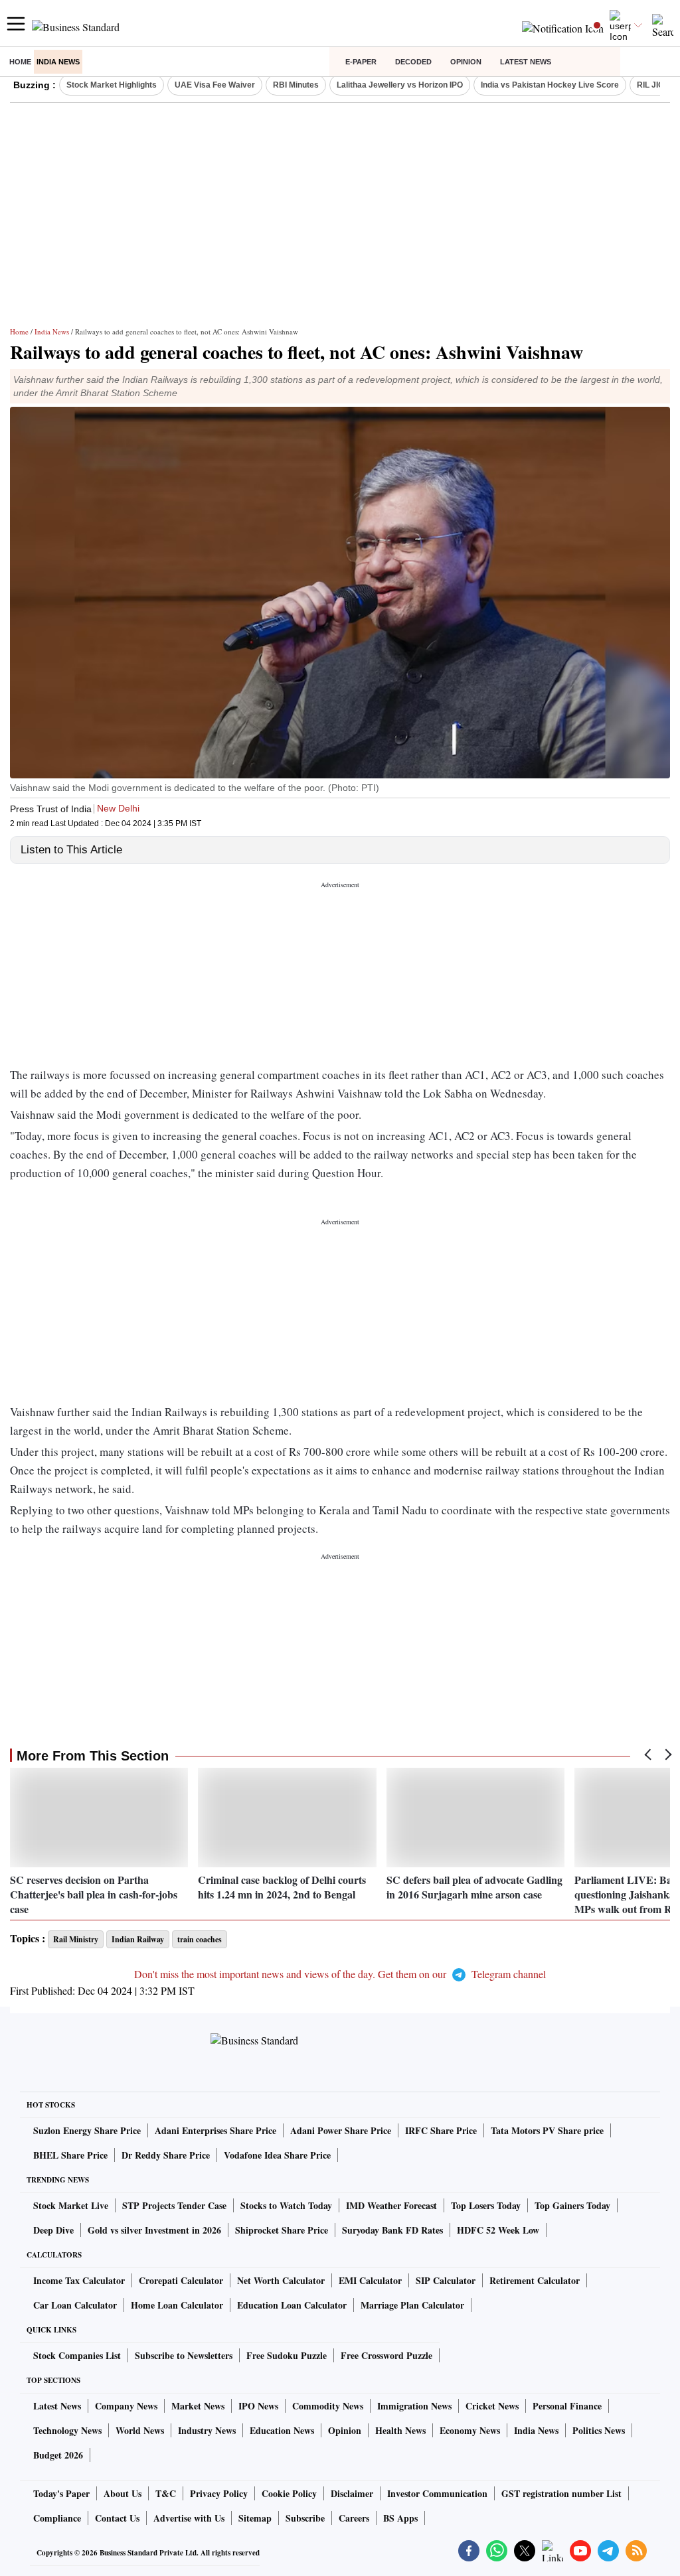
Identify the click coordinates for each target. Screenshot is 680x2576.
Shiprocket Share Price (282, 2230)
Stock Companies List (77, 2355)
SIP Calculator (446, 2280)
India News (58, 62)
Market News (198, 2406)
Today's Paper (61, 2493)
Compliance (57, 2518)
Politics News (599, 2430)
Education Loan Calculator (292, 2305)
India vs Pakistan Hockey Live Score (550, 85)
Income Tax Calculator (79, 2280)
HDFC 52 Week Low (498, 2230)
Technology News (67, 2430)
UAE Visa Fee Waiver (215, 85)
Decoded (413, 62)
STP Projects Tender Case (174, 2205)
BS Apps (400, 2518)
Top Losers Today (486, 2205)
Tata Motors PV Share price (547, 2130)
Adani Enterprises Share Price (215, 2130)
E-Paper (361, 62)
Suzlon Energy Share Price (87, 2130)
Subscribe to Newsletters (184, 2355)
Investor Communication (437, 2493)
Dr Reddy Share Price (166, 2155)
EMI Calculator (370, 2280)
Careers (354, 2518)
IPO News (258, 2406)
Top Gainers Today (572, 2205)
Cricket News (492, 2406)
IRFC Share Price (441, 2130)
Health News (400, 2430)
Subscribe (305, 2518)
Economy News (470, 2430)
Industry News (207, 2430)
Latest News (526, 62)
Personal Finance (567, 2406)
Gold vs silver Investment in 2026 (154, 2230)
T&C (166, 2493)
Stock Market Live (71, 2205)
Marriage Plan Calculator (412, 2305)
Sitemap (255, 2518)
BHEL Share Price (70, 2155)
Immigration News (414, 2406)
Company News (126, 2406)
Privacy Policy (219, 2493)
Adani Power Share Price (341, 2130)
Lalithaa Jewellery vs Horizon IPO (400, 85)
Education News (282, 2430)
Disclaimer (352, 2493)
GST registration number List (561, 2493)
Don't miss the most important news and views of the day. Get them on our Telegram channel (340, 1974)
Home (20, 62)
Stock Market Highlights (112, 85)
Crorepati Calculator (181, 2280)
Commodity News (328, 2406)
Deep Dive (53, 2230)
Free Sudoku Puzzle (287, 2355)
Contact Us (117, 2518)
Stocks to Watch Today (286, 2205)
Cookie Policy (289, 2493)
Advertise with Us (189, 2518)
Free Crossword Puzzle (386, 2355)
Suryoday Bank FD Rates (392, 2230)
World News (140, 2430)
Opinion (466, 62)
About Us (123, 2493)
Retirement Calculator (535, 2280)
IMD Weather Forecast (391, 2205)
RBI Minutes (296, 85)
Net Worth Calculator (281, 2280)
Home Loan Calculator (177, 2305)
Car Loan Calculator (75, 2305)
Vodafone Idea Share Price (277, 2155)
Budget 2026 (58, 2455)
